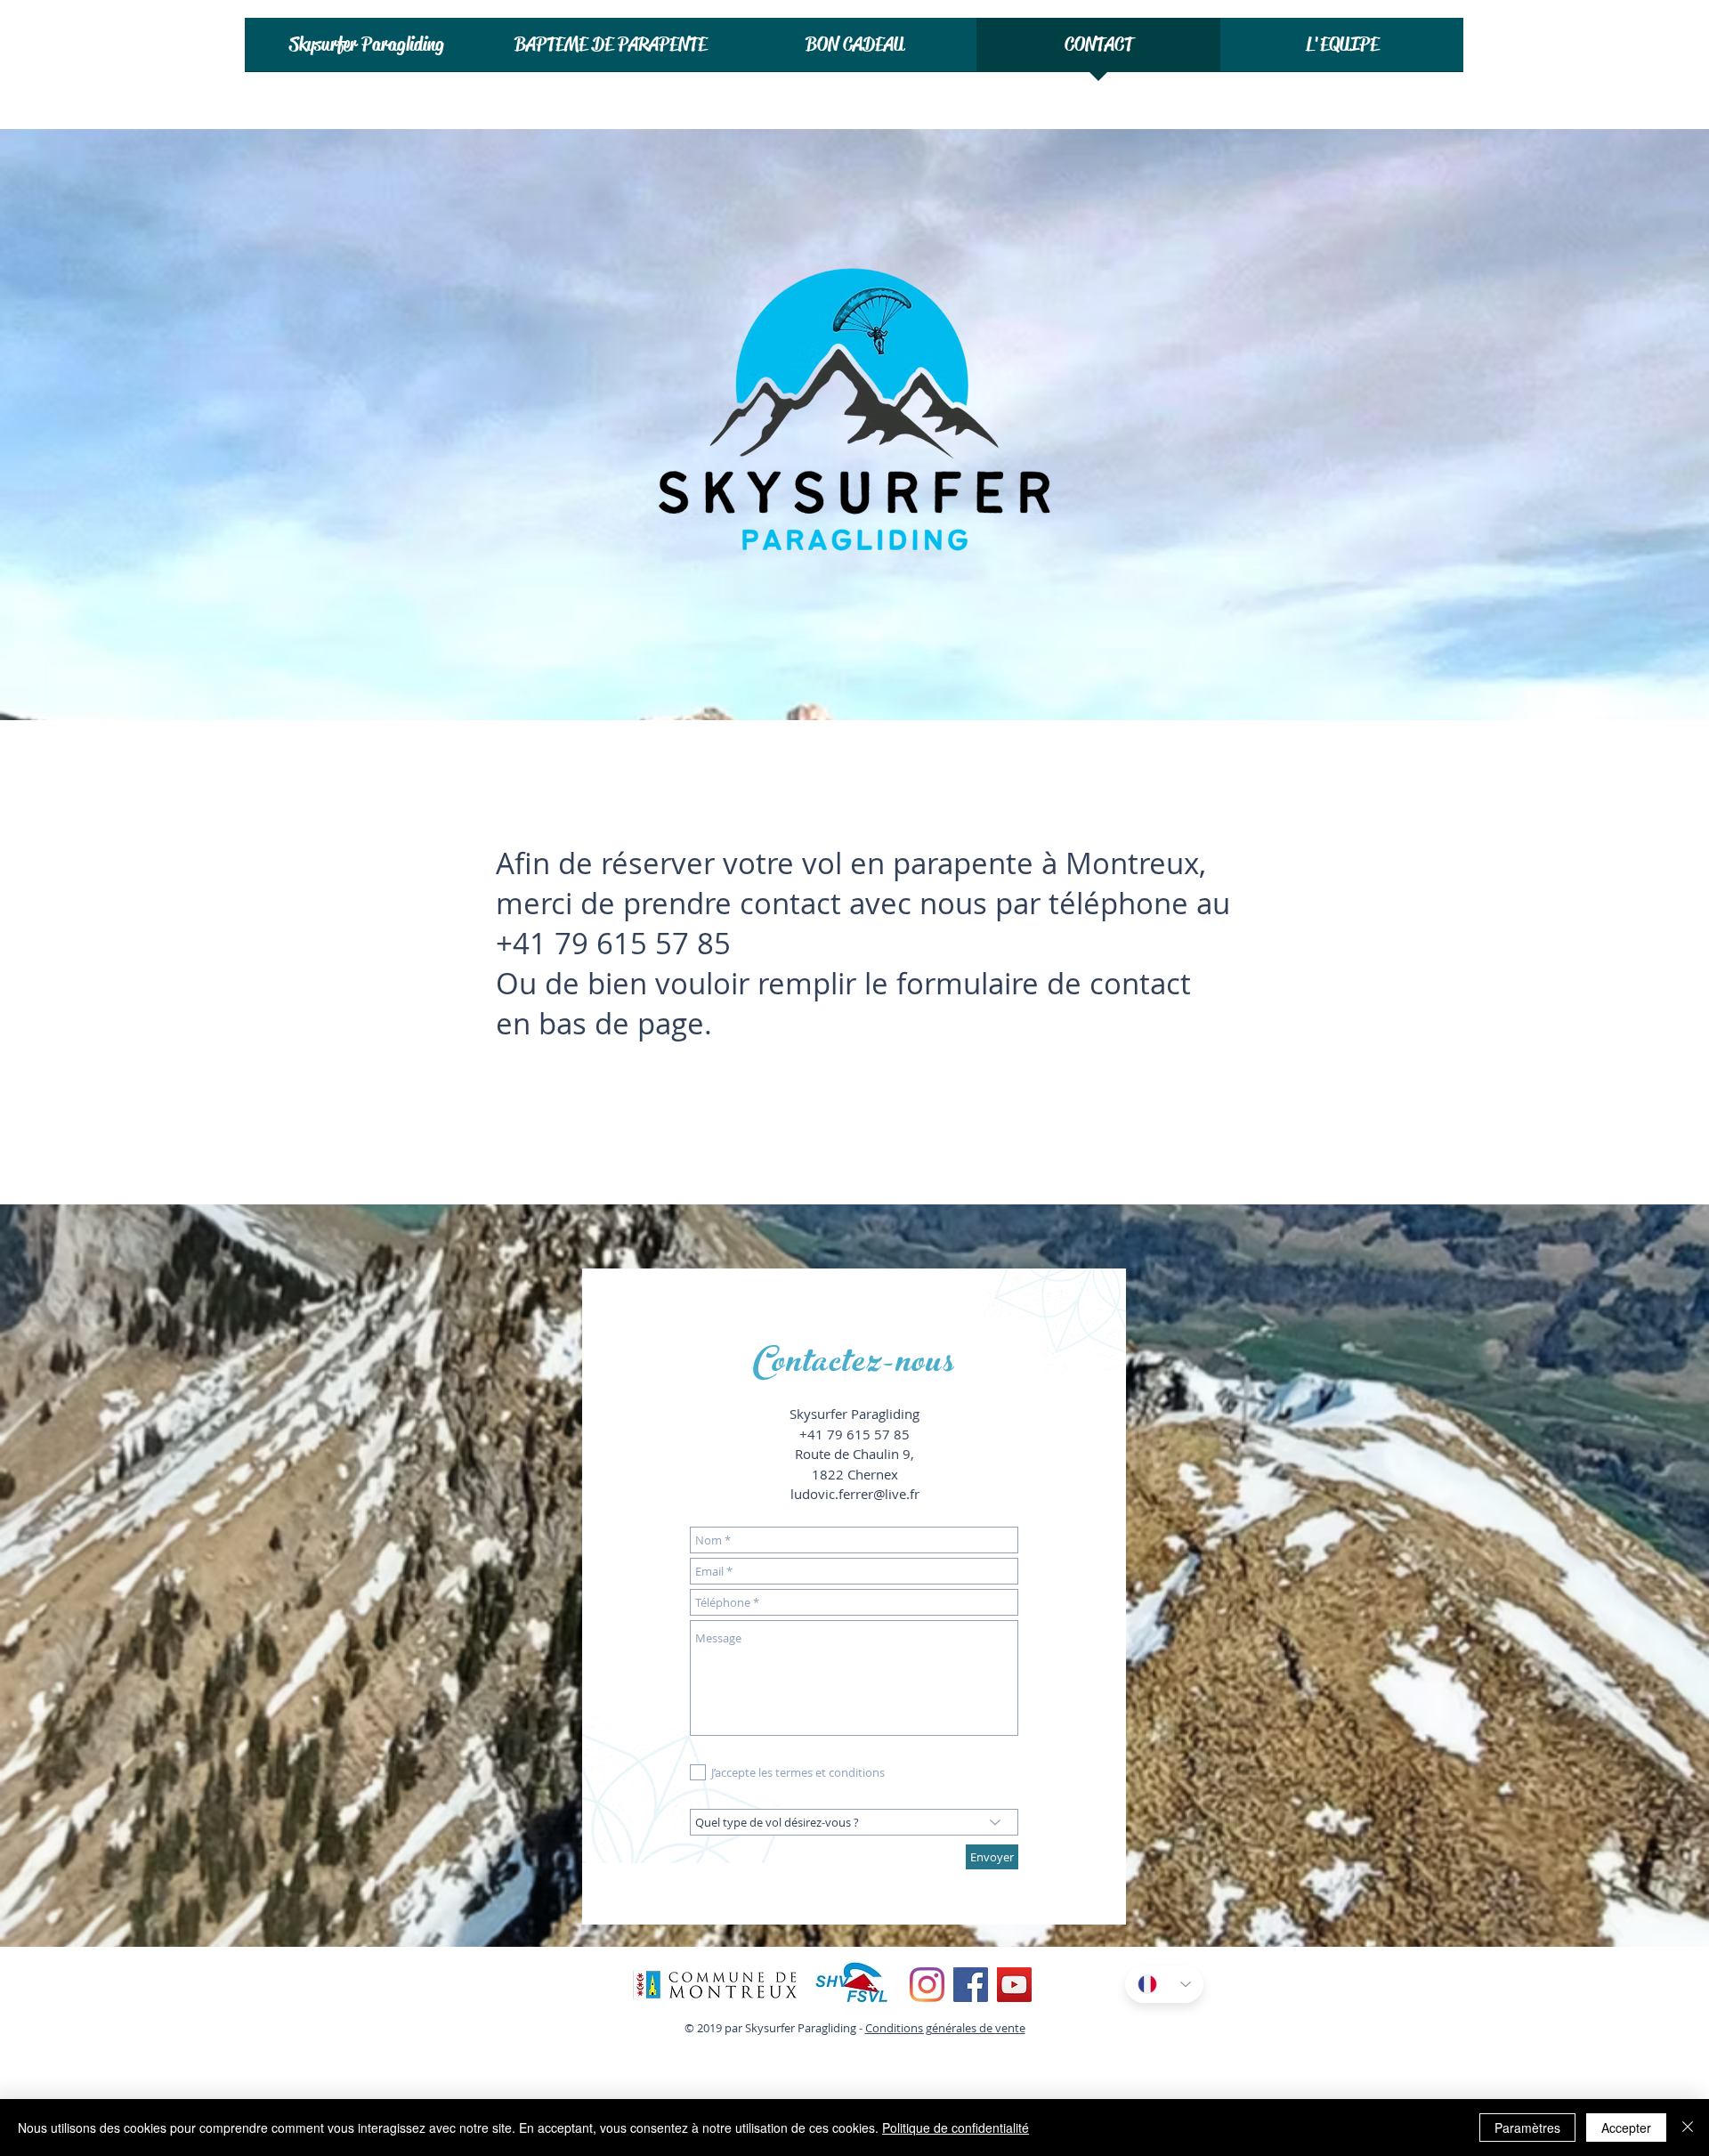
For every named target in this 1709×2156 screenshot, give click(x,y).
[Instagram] (927, 1985)
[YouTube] (1014, 1985)
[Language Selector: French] (1164, 1984)
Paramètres (1527, 2128)
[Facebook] (971, 1985)
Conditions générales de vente (945, 2028)
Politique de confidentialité (956, 2128)
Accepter (1626, 2128)
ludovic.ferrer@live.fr (855, 1494)
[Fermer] (1688, 2128)
